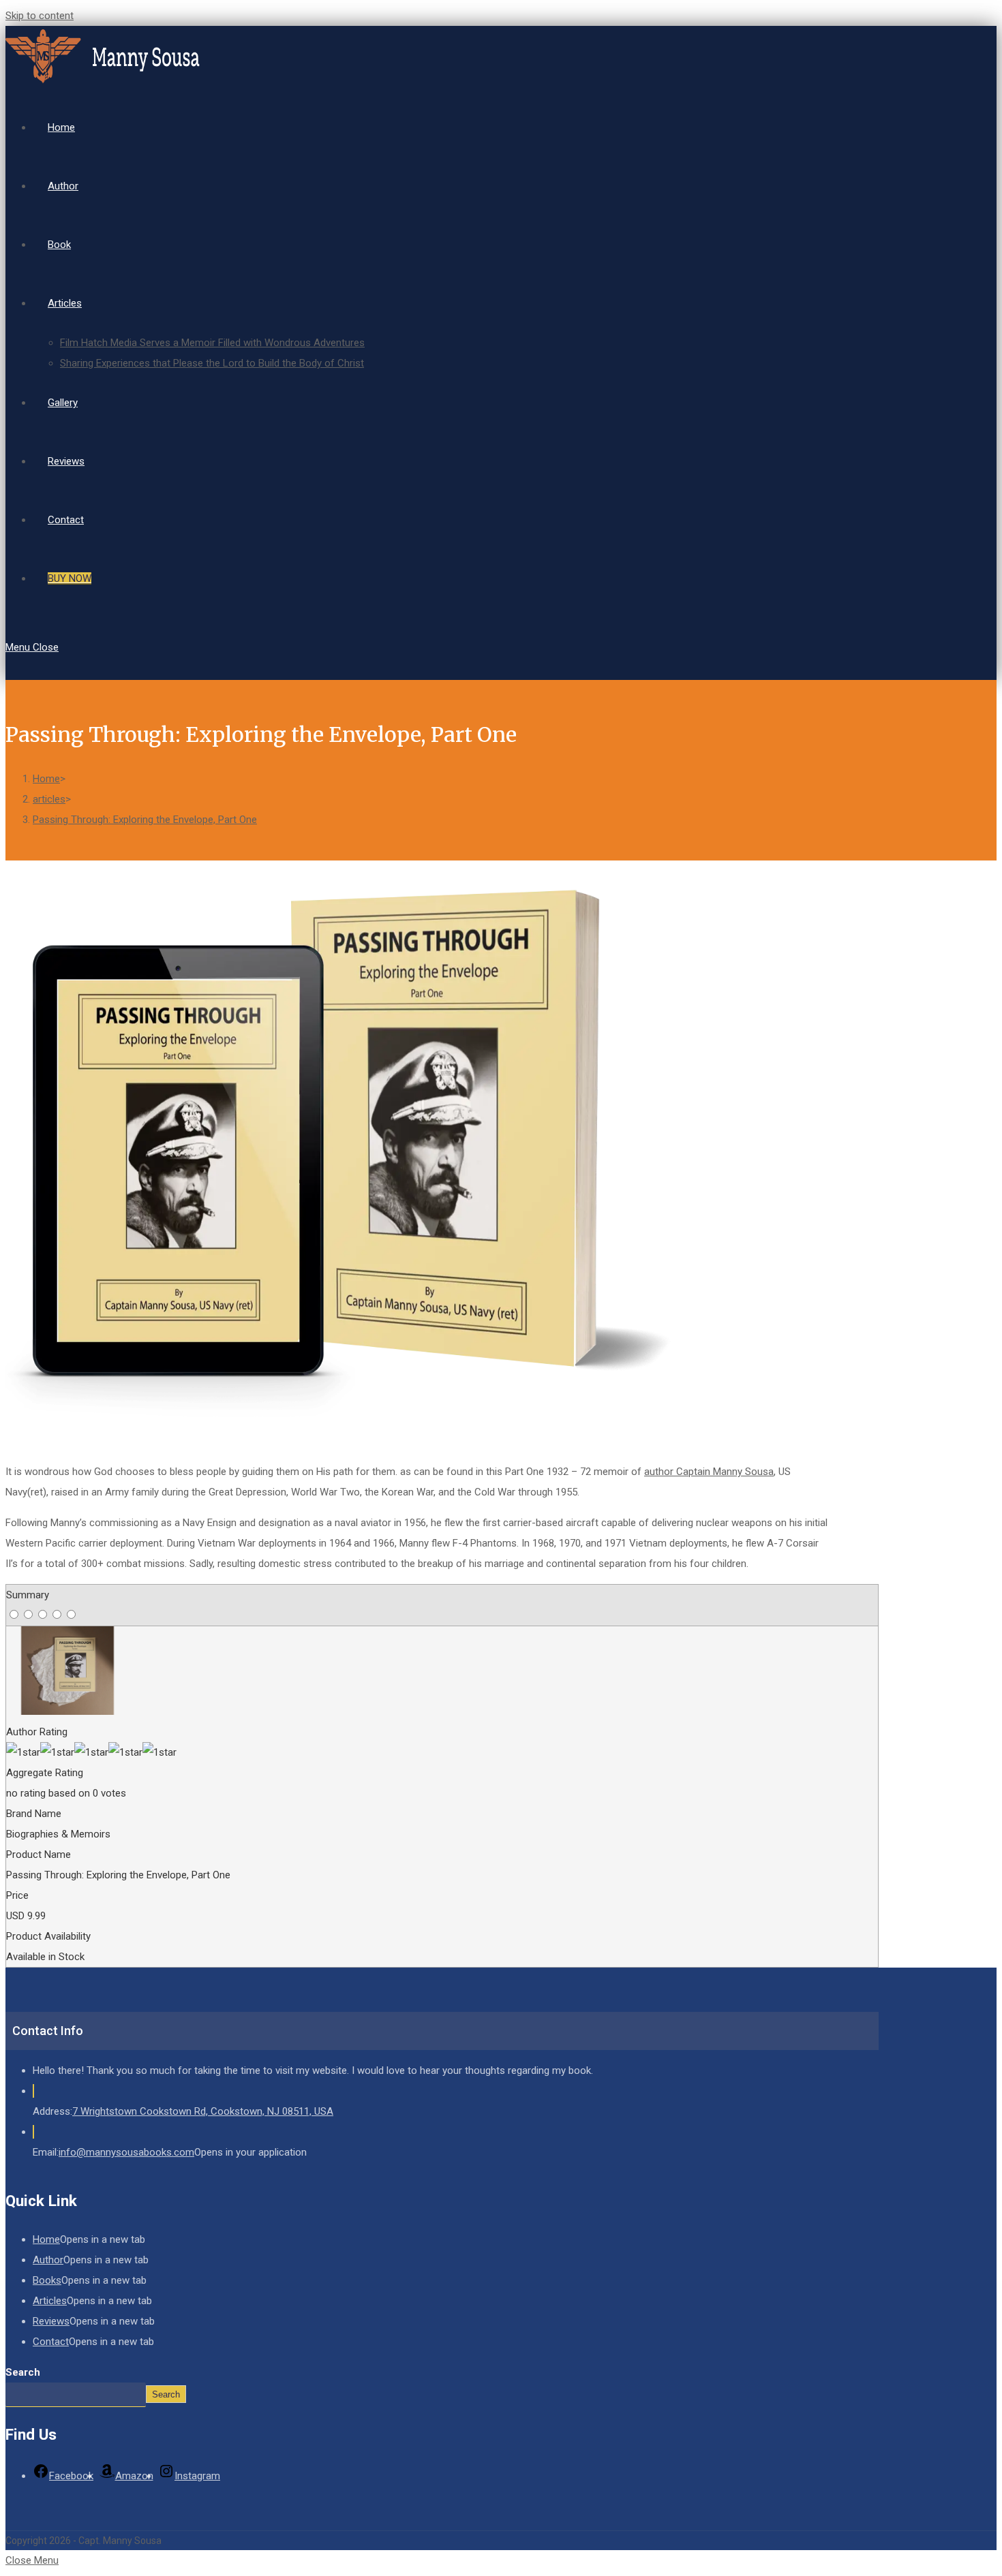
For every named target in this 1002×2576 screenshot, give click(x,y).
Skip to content (40, 16)
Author (48, 2260)
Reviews (51, 2321)
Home (46, 2239)
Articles (50, 2301)
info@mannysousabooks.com (126, 2152)
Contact (51, 2342)
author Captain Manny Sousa (709, 1472)
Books (47, 2280)
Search (23, 2372)
